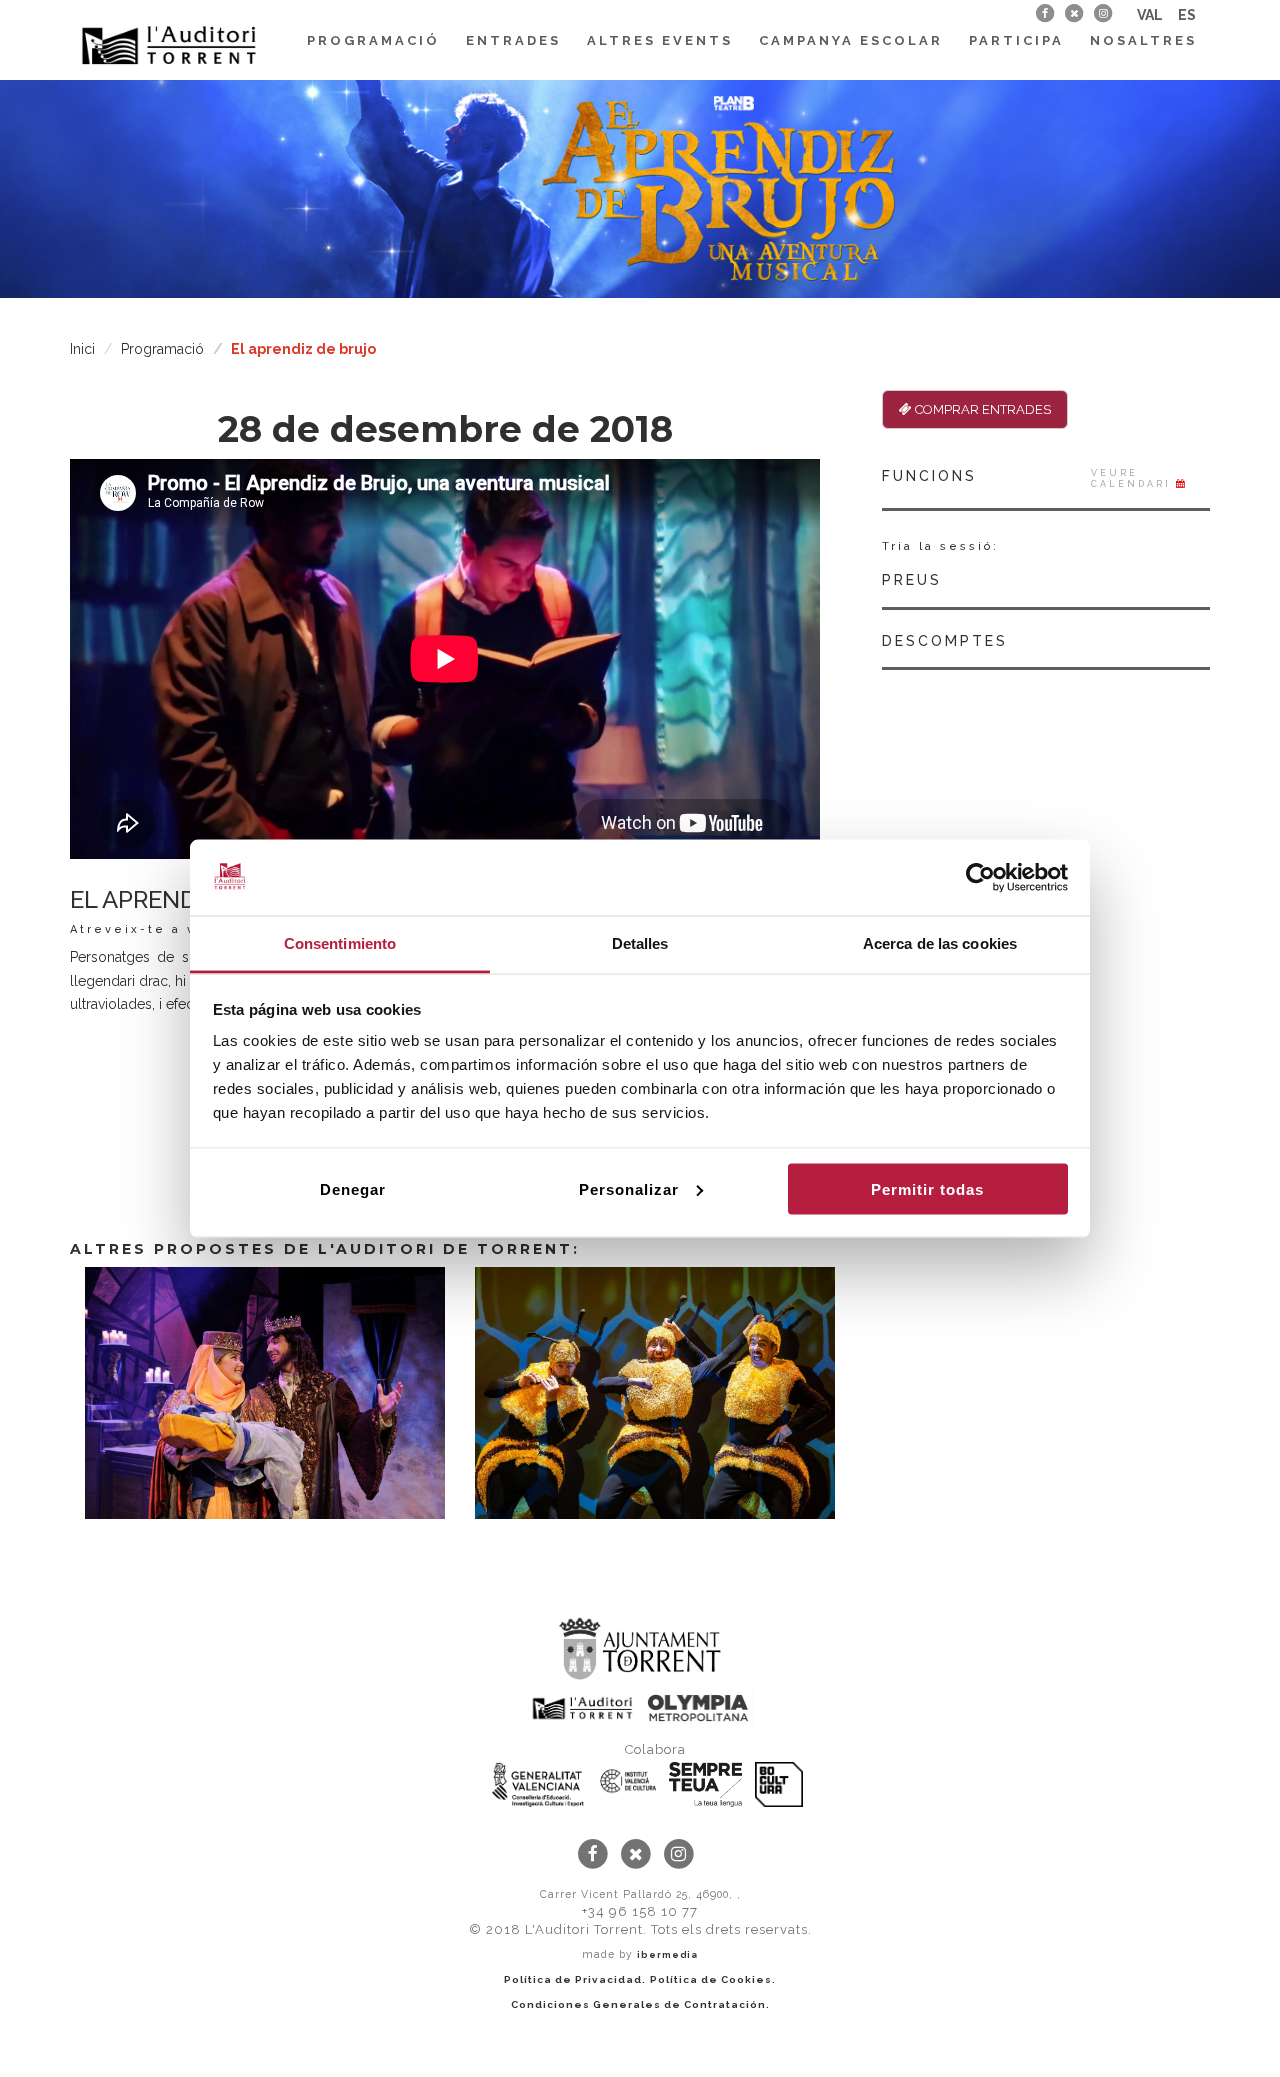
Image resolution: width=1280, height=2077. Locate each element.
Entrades (513, 40)
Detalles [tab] (640, 943)
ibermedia (667, 1955)
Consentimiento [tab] (340, 943)
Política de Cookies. (713, 1979)
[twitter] (1073, 13)
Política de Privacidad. (575, 1979)
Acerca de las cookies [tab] (940, 943)
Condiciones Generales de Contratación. (640, 2004)
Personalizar (629, 1188)
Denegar (353, 1188)
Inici (82, 349)
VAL (1150, 15)
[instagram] (1103, 13)
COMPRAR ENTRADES (981, 409)
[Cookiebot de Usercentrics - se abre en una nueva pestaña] (980, 878)
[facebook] (1044, 13)
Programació (373, 40)
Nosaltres (1143, 40)
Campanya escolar (851, 40)
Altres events (660, 40)
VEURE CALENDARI (1133, 478)
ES (1187, 15)
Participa (1016, 40)
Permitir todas (927, 1188)
